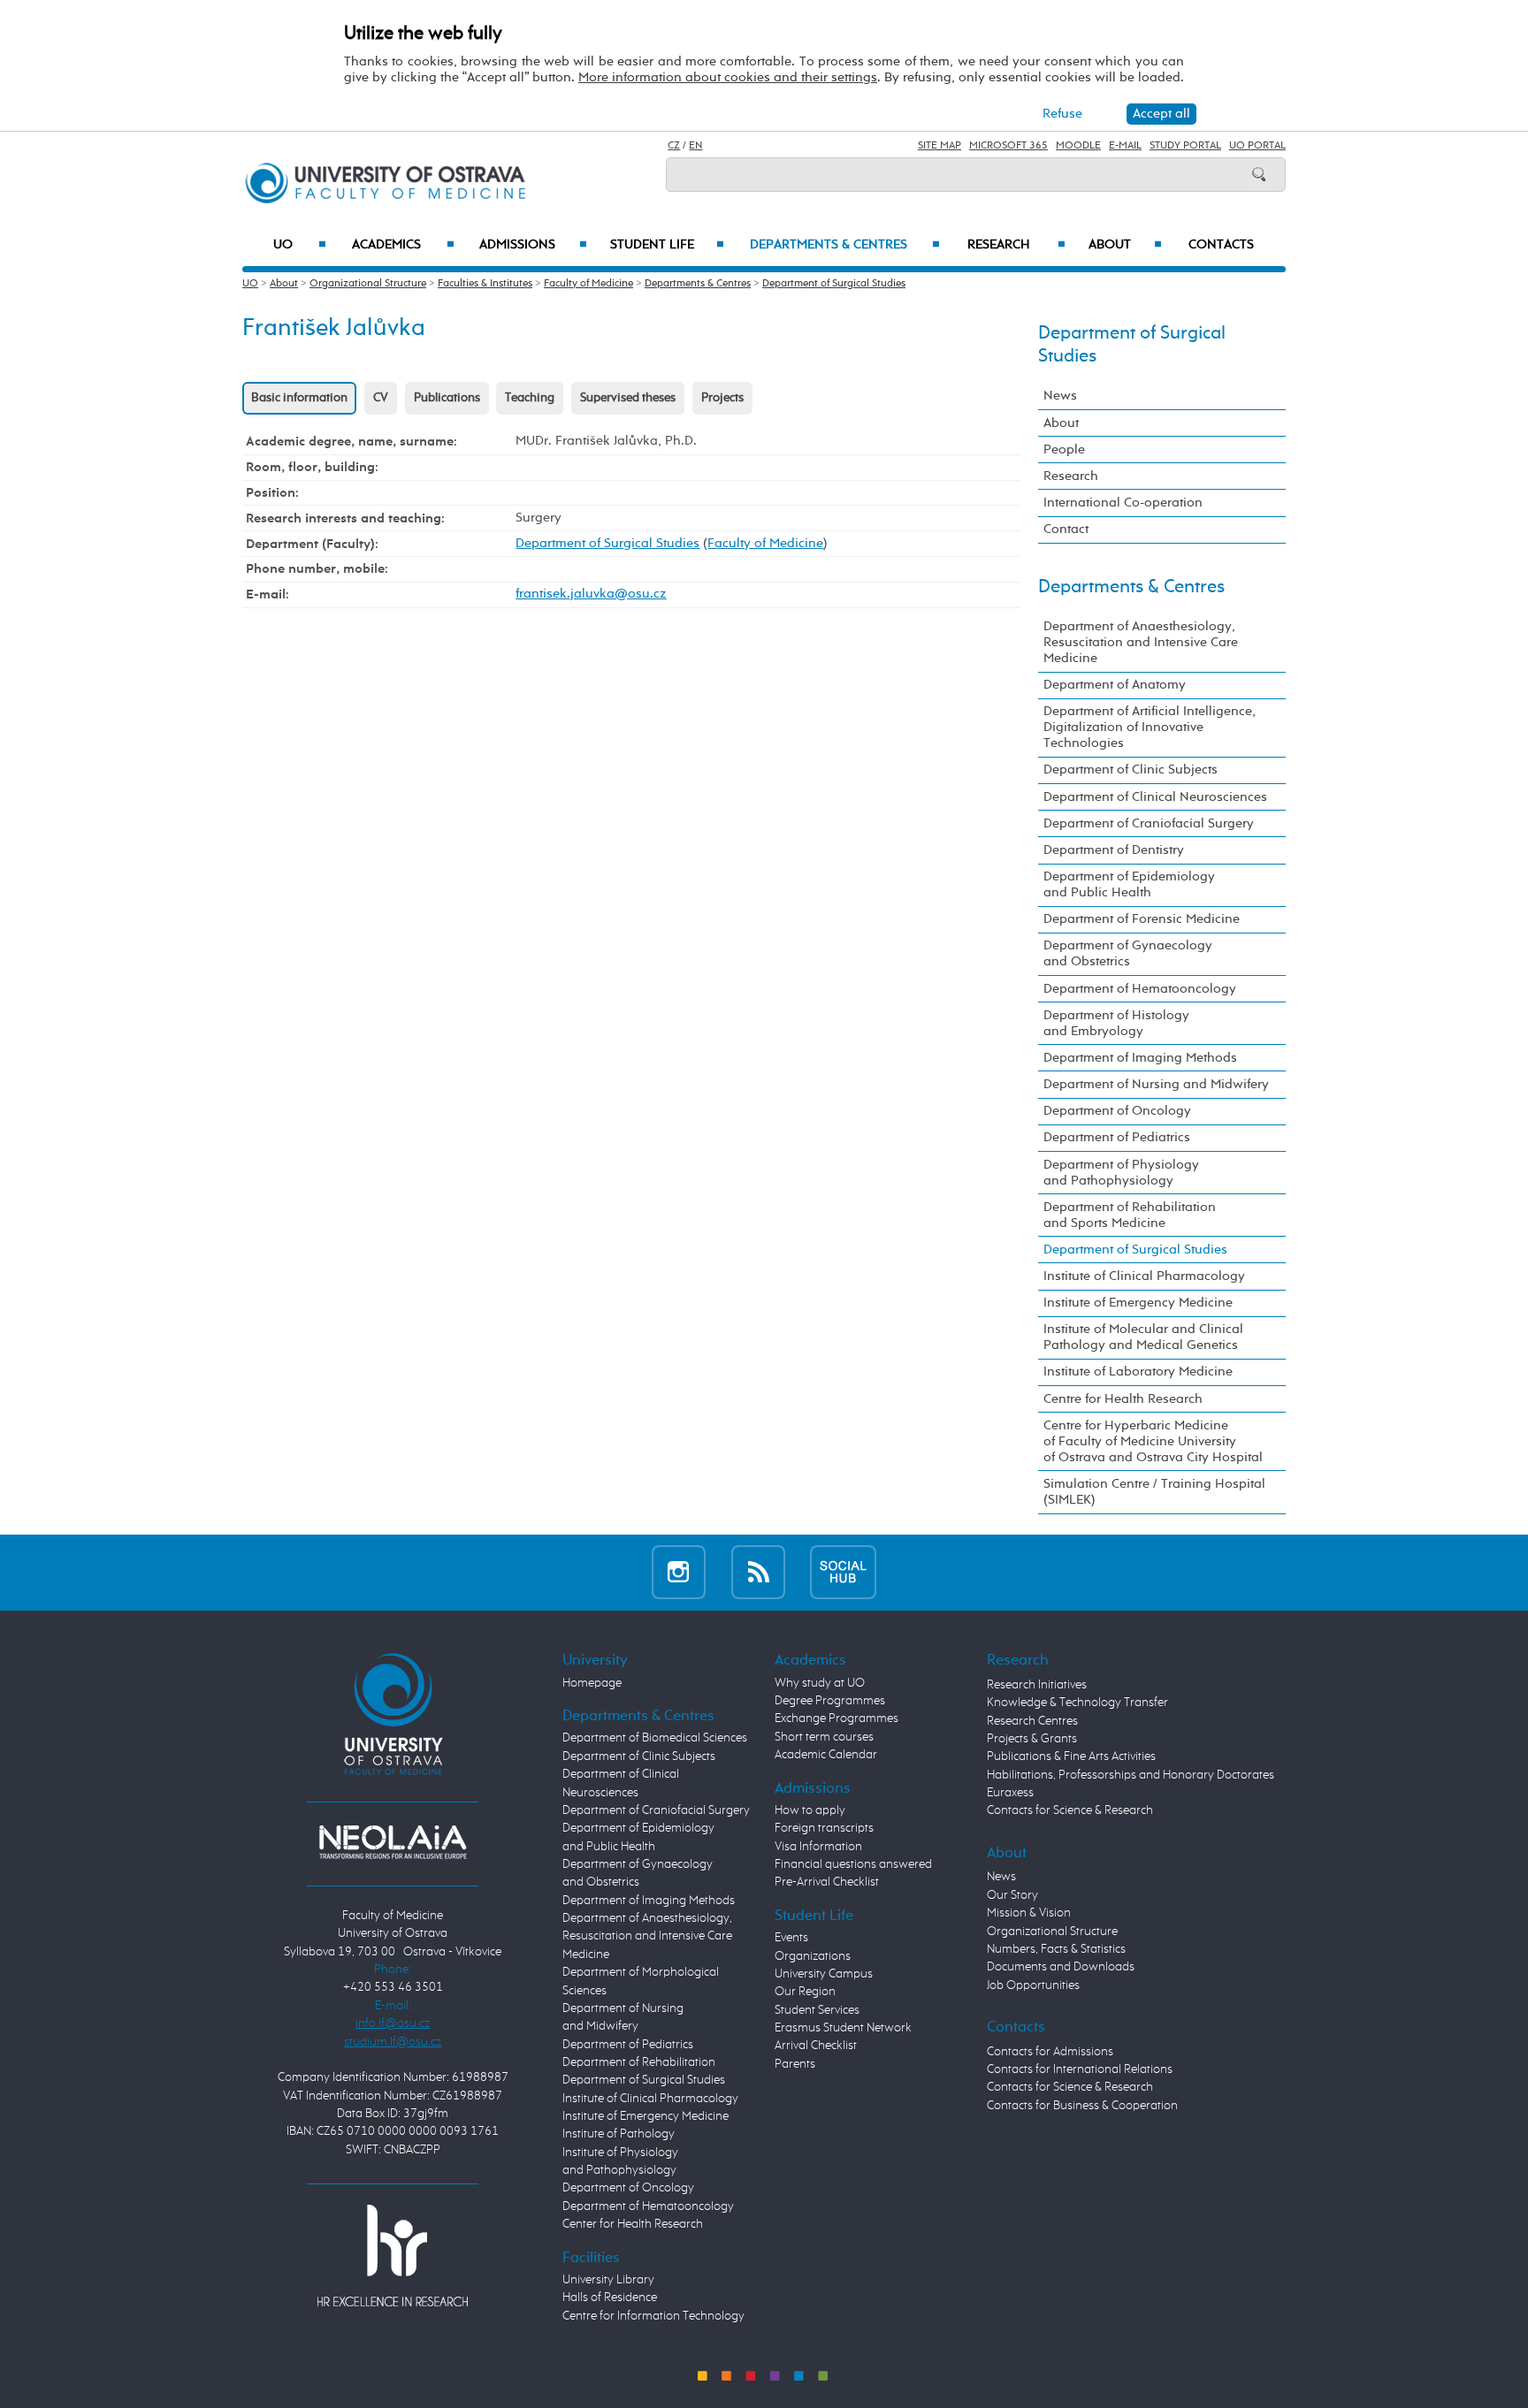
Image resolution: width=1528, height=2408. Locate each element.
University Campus (824, 1974)
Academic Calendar (826, 1755)
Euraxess (1010, 1793)
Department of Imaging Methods (1140, 1058)
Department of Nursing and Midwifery (1156, 1084)
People (1064, 450)
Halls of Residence (610, 2298)
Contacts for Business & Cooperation (1082, 2106)
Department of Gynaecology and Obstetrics (1128, 953)
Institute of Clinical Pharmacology (1144, 1276)
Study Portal (1185, 146)
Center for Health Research (633, 2224)
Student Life (667, 245)
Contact (1066, 529)
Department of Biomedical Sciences (655, 1738)
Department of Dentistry (1114, 850)
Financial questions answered (853, 1864)
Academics (403, 245)
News (1060, 396)
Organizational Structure (368, 284)
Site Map (940, 146)
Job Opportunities (1033, 1985)
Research (1016, 245)
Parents (795, 2064)
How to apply (810, 1810)
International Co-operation (1123, 503)
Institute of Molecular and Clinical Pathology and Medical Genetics (1143, 1337)
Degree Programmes (830, 1701)
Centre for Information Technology (653, 2316)
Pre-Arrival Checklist (827, 1882)
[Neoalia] (393, 1841)
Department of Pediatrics (1117, 1137)
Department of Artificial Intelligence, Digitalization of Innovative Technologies (1150, 727)
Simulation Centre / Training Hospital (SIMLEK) (1154, 1492)
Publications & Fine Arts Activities (1071, 1756)
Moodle (1078, 146)
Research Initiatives (1037, 1685)
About (1125, 245)
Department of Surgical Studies (834, 284)
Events (791, 1938)
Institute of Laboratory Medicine (1138, 1372)
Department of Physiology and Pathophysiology (1121, 1173)
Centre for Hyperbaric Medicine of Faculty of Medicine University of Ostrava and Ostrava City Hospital (1153, 1441)
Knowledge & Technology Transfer (1077, 1703)
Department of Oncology (1117, 1111)
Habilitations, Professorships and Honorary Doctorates (1131, 1775)
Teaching (530, 398)
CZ (674, 146)
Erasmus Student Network (843, 2028)
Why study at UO (820, 1683)
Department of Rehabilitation (639, 2062)
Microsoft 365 (1008, 146)
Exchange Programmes (837, 1718)
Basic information (299, 398)
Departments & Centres (844, 245)
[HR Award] (393, 2255)
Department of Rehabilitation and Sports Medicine (1130, 1215)
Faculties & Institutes (485, 284)
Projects (722, 398)
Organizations (813, 1956)
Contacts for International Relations (1080, 2069)
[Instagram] (679, 1572)
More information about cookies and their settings (728, 77)
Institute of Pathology (619, 2134)
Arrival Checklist (816, 2046)
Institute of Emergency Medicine (1138, 1303)
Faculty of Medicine (588, 284)
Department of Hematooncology (1140, 989)
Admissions (533, 245)
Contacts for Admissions (1050, 2052)
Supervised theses (628, 398)
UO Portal (1257, 146)
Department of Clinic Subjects (1131, 770)
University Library (608, 2280)
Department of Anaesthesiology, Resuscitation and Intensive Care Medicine (1141, 642)
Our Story (1012, 1895)
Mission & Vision (1029, 1913)
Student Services (817, 2010)
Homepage (592, 1683)
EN (695, 146)
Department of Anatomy (1115, 685)
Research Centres (1032, 1721)
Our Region (805, 1992)
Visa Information (818, 1847)
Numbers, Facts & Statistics (1056, 1949)
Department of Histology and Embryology (1116, 1023)
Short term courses (824, 1737)
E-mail (1125, 146)
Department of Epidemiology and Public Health (1129, 884)
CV (381, 398)
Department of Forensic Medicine (1142, 919)
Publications (447, 398)
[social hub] (843, 1572)
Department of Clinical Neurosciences (1155, 797)
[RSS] (758, 1572)
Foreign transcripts (824, 1828)
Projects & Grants (1032, 1739)
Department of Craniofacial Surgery (1149, 823)
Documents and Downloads (1061, 1967)
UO (300, 245)
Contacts (1221, 245)
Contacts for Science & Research (1070, 1810)
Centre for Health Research (1123, 1399)
